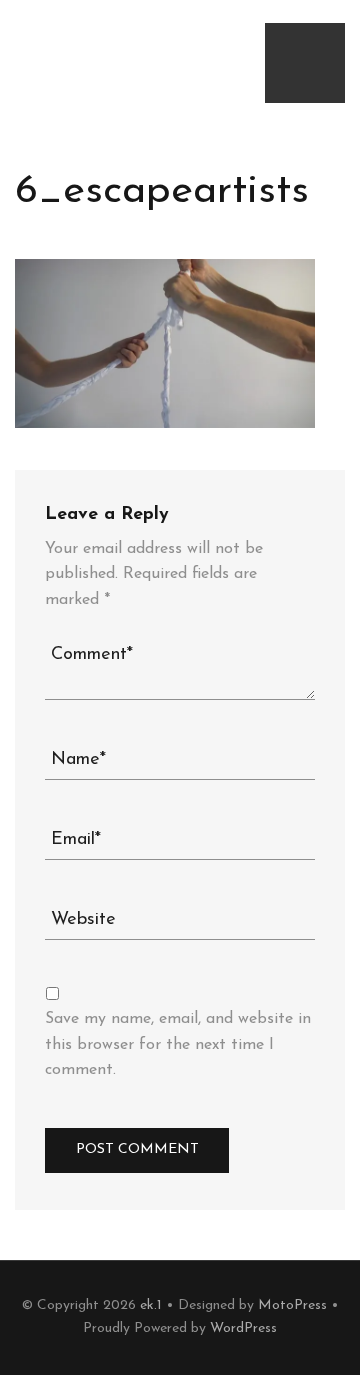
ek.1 (151, 1305)
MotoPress (292, 1305)
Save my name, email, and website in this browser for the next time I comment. (178, 1044)
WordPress (243, 1328)
